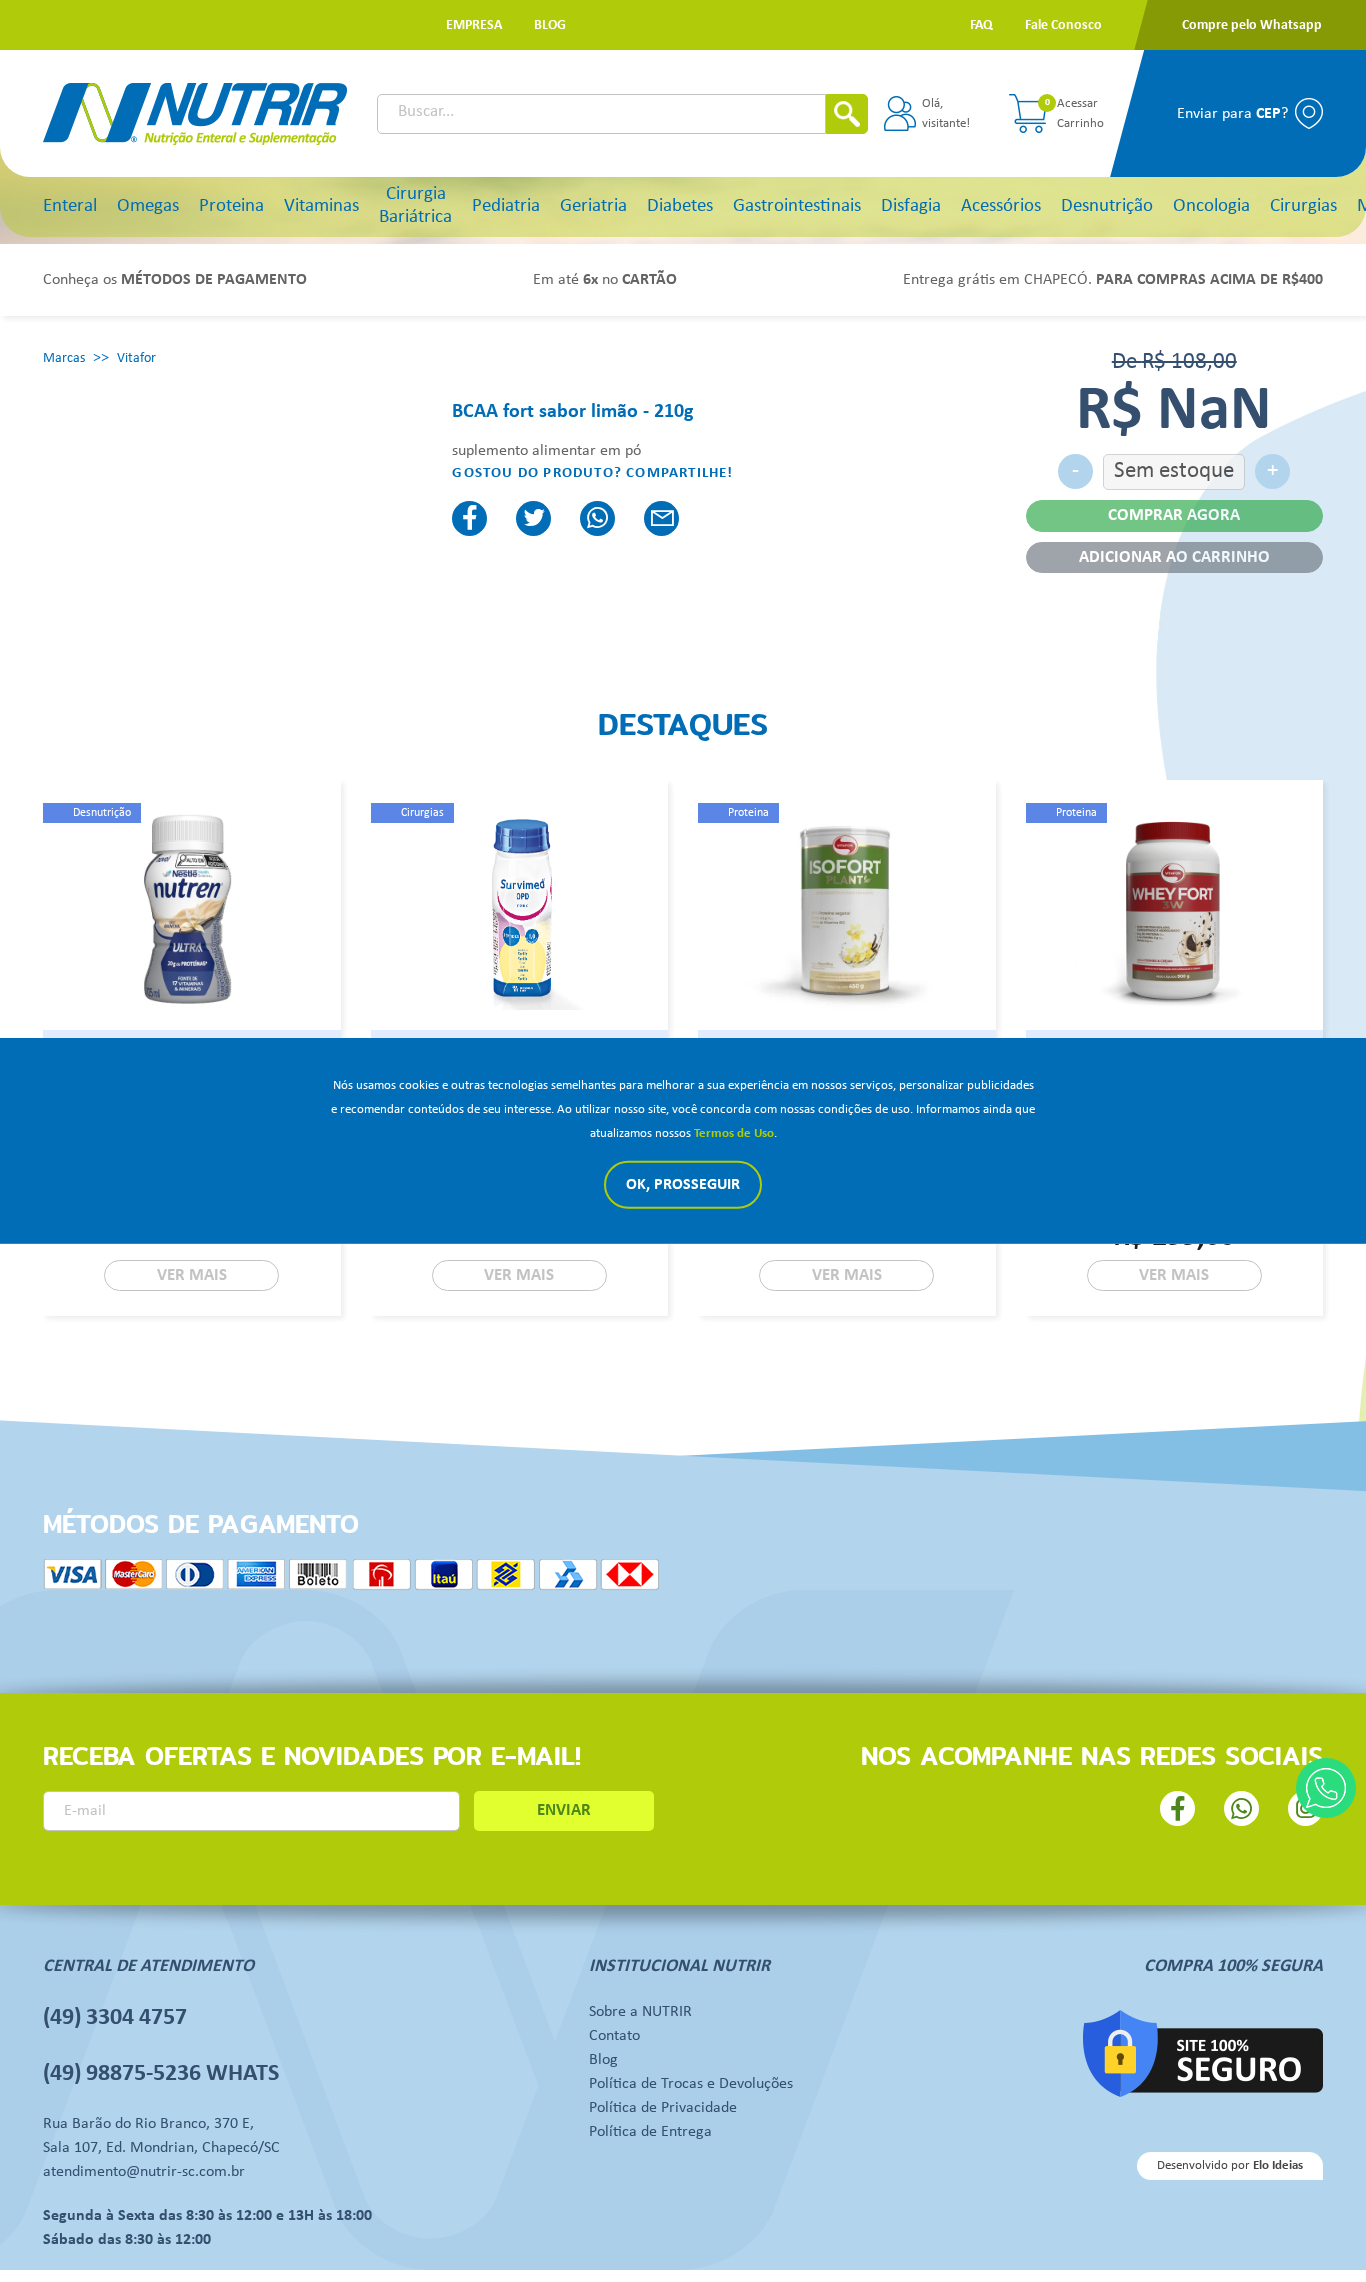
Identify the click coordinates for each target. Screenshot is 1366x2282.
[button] (474, 25)
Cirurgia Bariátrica (415, 206)
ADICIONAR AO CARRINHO (1174, 557)
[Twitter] (533, 518)
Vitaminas (321, 206)
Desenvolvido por (1230, 2165)
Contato (614, 2036)
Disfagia (911, 206)
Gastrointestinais (797, 206)
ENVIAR (564, 1810)
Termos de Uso (734, 1133)
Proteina (231, 206)
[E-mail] (661, 518)
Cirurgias (1303, 206)
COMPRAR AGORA (1174, 515)
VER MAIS (192, 1275)
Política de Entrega (650, 2132)
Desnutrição (1107, 206)
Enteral (70, 206)
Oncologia (1211, 206)
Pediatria (506, 206)
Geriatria (593, 206)
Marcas (64, 358)
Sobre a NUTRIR (640, 2012)
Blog (603, 2060)
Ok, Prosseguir (683, 1185)
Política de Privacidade (663, 2108)
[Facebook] (469, 518)
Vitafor (136, 358)
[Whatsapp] (1326, 1788)
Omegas (148, 206)
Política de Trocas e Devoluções (691, 2084)
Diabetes (680, 206)
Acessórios (1001, 206)
